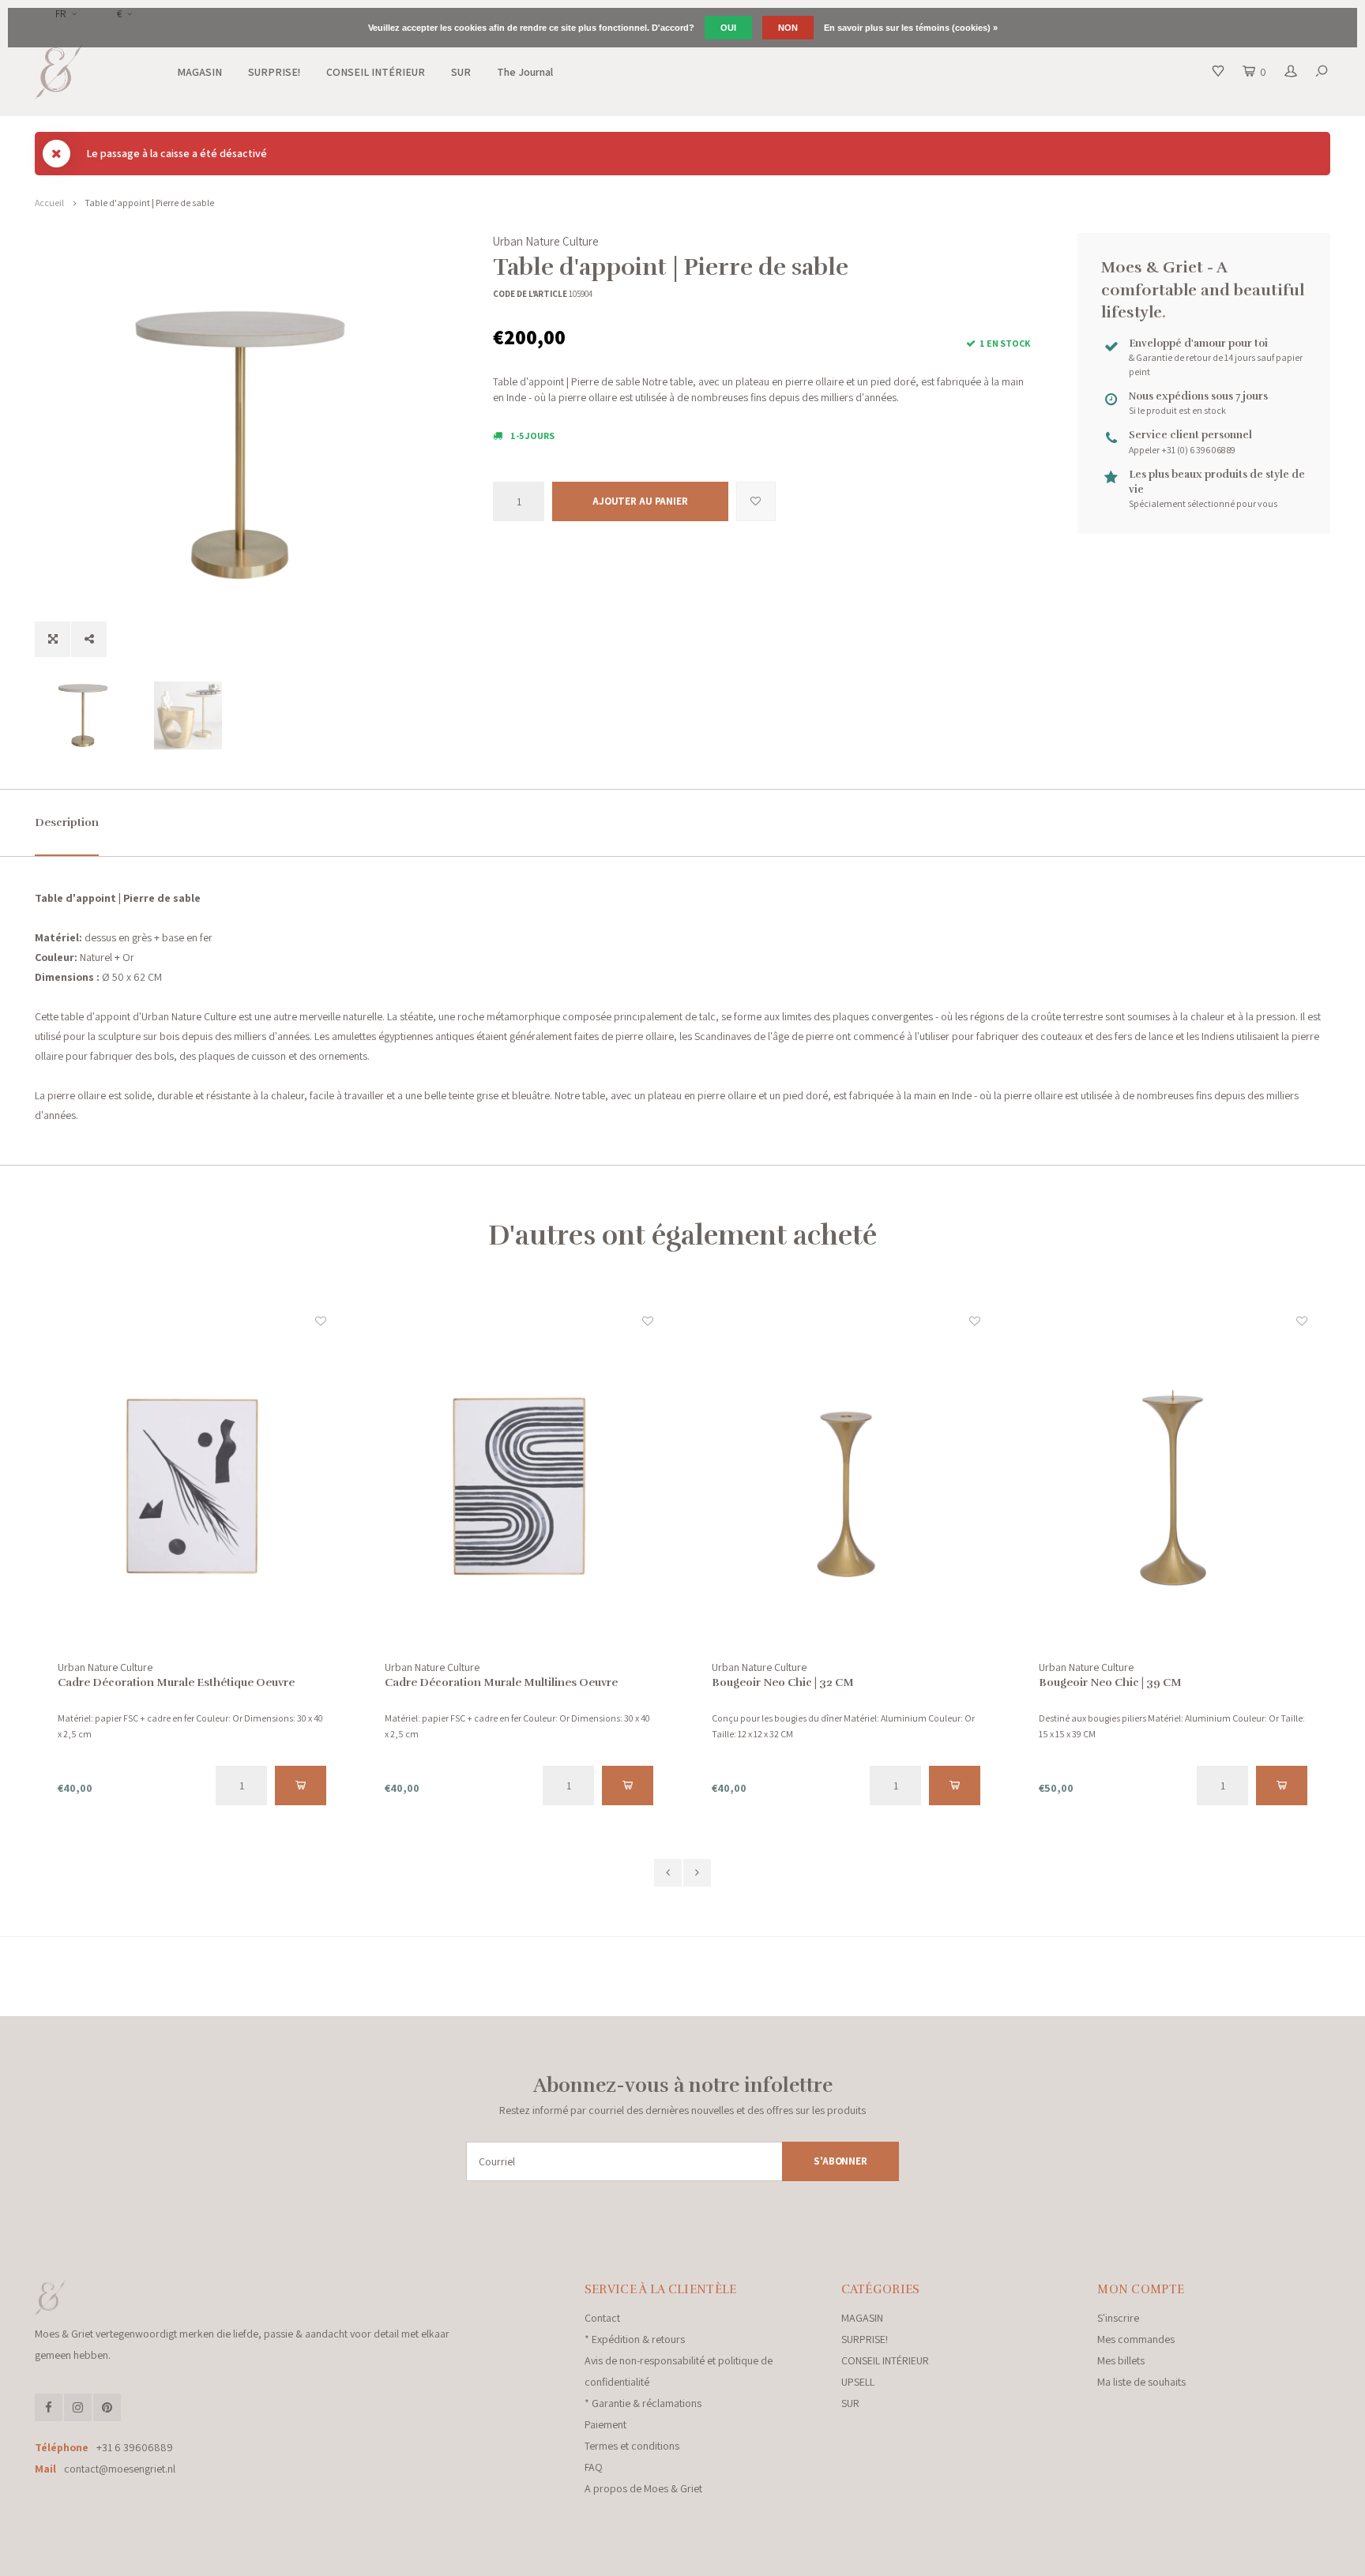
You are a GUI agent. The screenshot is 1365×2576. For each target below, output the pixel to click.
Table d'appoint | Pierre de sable (149, 203)
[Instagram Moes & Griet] (78, 2407)
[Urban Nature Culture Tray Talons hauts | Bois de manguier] (1176, 1486)
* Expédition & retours (635, 2339)
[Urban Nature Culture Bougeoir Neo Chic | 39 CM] (849, 1486)
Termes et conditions (632, 2446)
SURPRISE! (274, 72)
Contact (602, 2318)
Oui (728, 28)
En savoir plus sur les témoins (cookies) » (911, 28)
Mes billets (1121, 2360)
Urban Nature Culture (546, 241)
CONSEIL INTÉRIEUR (376, 72)
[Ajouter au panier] (305, 1786)
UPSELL (858, 2382)
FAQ (594, 2467)
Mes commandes (1136, 2339)
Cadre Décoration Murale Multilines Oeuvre (177, 1682)
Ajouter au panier (640, 501)
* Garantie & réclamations (643, 2403)
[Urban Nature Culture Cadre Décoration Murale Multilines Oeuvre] (195, 1486)
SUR (461, 72)
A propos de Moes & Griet (643, 2488)
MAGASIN (199, 72)
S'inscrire (1118, 2318)
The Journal (525, 72)
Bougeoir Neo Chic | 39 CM (786, 1682)
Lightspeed (251, 2559)
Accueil (49, 203)
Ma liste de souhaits (1141, 2382)
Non (788, 28)
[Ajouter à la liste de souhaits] (756, 501)
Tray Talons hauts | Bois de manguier (1139, 1682)
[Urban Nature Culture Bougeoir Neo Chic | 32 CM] (522, 1486)
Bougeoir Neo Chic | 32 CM (459, 1682)
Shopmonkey (355, 2559)
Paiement (605, 2424)
